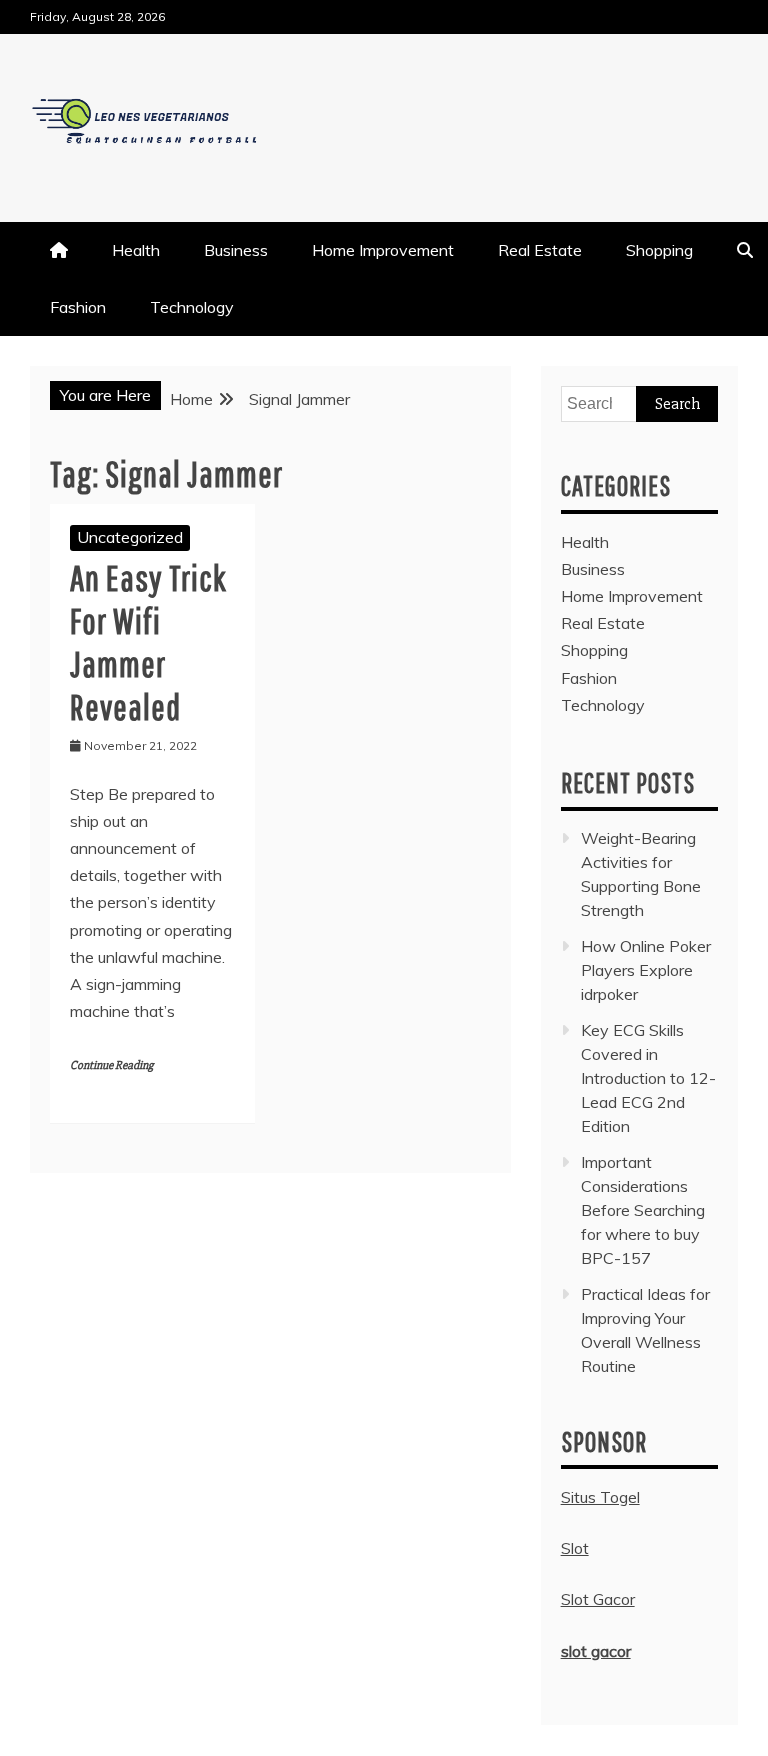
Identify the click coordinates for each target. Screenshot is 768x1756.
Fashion (78, 307)
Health (136, 250)
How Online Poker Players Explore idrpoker (646, 970)
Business (236, 250)
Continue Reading (111, 1065)
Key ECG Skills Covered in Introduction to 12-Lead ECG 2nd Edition (648, 1078)
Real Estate (540, 250)
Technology (192, 307)
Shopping (659, 250)
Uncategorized (130, 537)
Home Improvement (383, 250)
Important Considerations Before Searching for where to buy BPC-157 (643, 1210)
